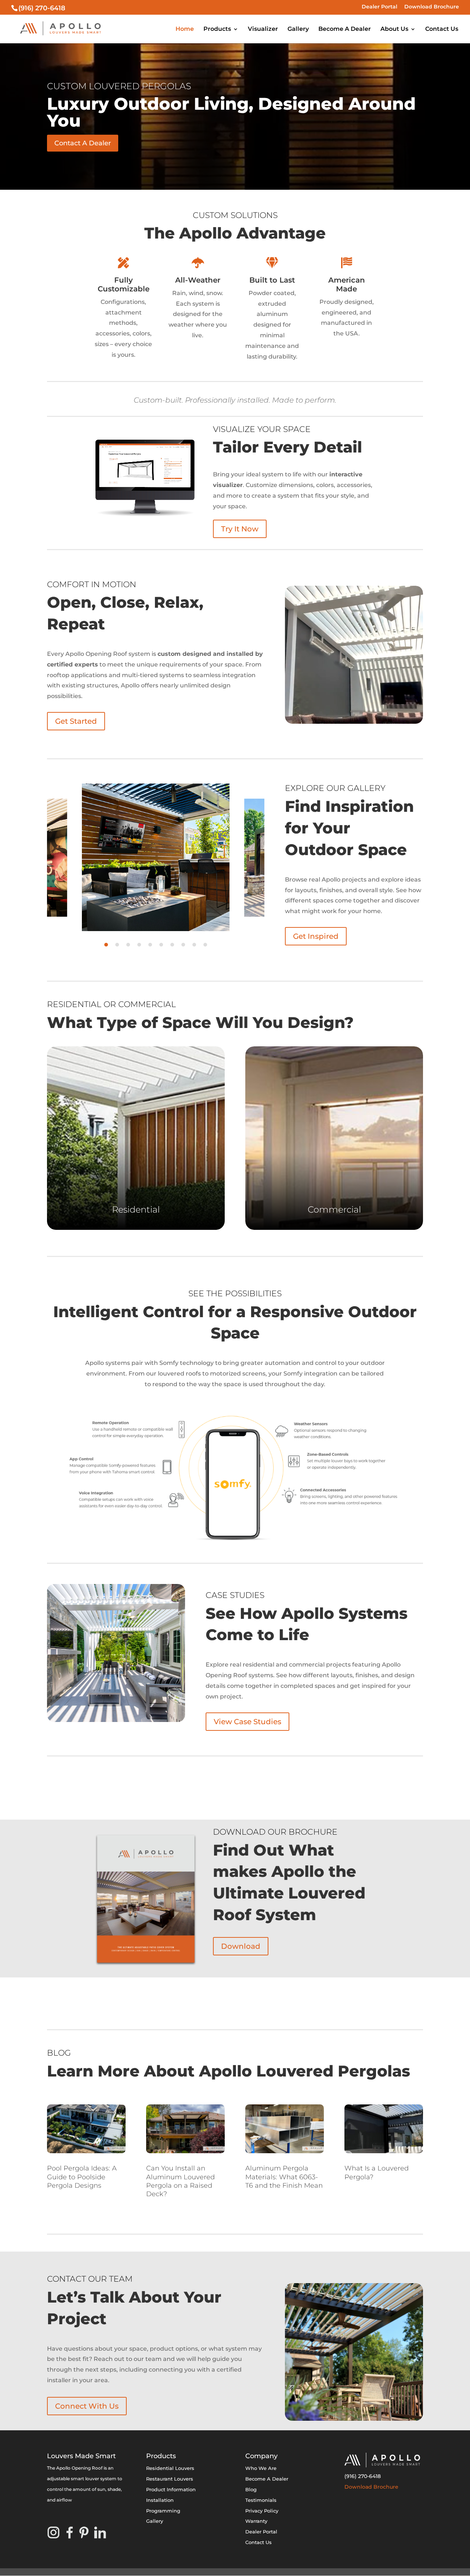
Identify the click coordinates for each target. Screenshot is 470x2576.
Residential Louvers (170, 2468)
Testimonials (261, 2500)
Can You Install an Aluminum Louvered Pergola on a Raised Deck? (180, 2181)
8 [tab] (183, 945)
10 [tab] (205, 945)
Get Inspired (316, 936)
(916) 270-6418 (363, 2476)
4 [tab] (139, 945)
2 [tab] (117, 945)
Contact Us (442, 29)
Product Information (171, 2489)
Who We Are (261, 2468)
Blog (251, 2489)
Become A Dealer (345, 29)
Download (241, 1946)
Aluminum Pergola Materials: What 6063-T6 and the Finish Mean (284, 2177)
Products (217, 29)
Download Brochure (432, 7)
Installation (160, 2500)
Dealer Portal (379, 7)
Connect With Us (87, 2406)
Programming (163, 2511)
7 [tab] (172, 945)
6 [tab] (161, 945)
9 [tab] (194, 945)
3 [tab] (128, 945)
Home (185, 29)
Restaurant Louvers (170, 2479)
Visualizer (263, 29)
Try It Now (240, 529)
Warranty (256, 2521)
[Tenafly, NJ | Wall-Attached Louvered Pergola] (116, 1653)
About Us (394, 29)
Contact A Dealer (83, 143)
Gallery (298, 29)
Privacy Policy (262, 2511)
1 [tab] (106, 945)
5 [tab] (150, 945)
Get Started (76, 721)
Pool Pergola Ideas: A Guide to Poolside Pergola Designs (82, 2177)
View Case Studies (247, 1722)
